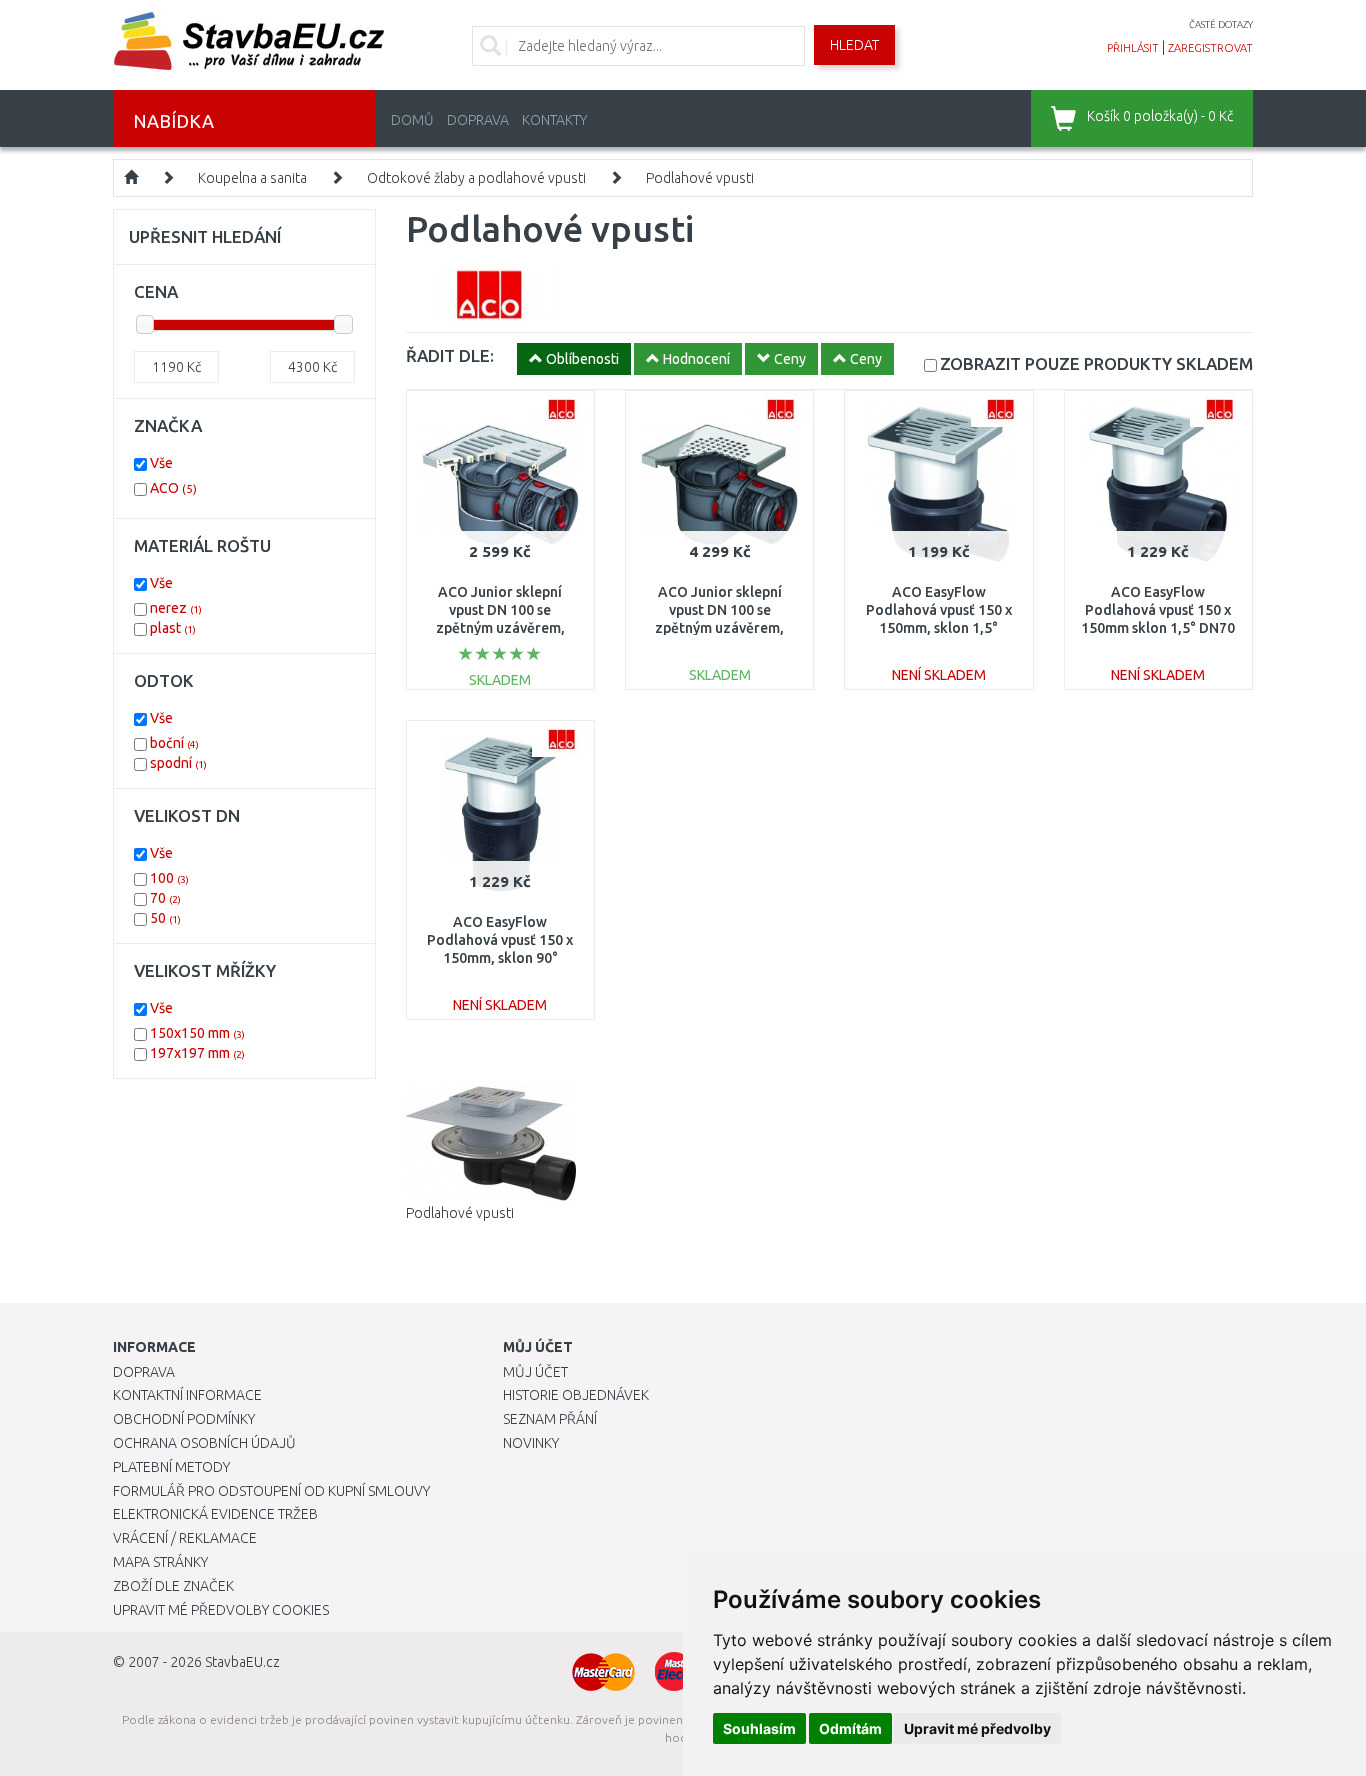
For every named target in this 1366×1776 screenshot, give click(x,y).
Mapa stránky (160, 1562)
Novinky (531, 1443)
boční (174, 743)
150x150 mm (197, 1033)
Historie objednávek (576, 1395)
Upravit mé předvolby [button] (977, 1728)
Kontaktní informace (187, 1395)
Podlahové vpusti (700, 178)
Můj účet (535, 1372)
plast (173, 628)
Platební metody (171, 1467)
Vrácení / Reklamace (185, 1538)
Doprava (478, 120)
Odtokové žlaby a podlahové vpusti (476, 178)
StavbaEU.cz (242, 1662)
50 (165, 918)
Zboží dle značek (173, 1586)
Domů (412, 120)
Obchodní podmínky (184, 1419)
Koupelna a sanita (252, 178)
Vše (161, 463)
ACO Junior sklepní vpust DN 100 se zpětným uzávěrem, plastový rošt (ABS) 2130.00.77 (500, 628)
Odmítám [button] (850, 1728)
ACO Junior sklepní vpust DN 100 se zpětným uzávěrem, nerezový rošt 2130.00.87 (719, 628)
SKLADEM (1096, 363)
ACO (173, 488)
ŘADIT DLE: (450, 355)
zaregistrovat (1210, 48)
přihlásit (1133, 48)
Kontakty (554, 120)
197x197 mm (197, 1053)
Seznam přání (550, 1419)
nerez (176, 608)
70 (165, 898)
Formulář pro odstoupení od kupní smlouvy (271, 1491)
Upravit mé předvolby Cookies (221, 1610)
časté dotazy (1221, 24)
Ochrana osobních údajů (204, 1443)
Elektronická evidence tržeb (215, 1514)
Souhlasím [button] (759, 1728)
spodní (178, 763)
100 (169, 878)
